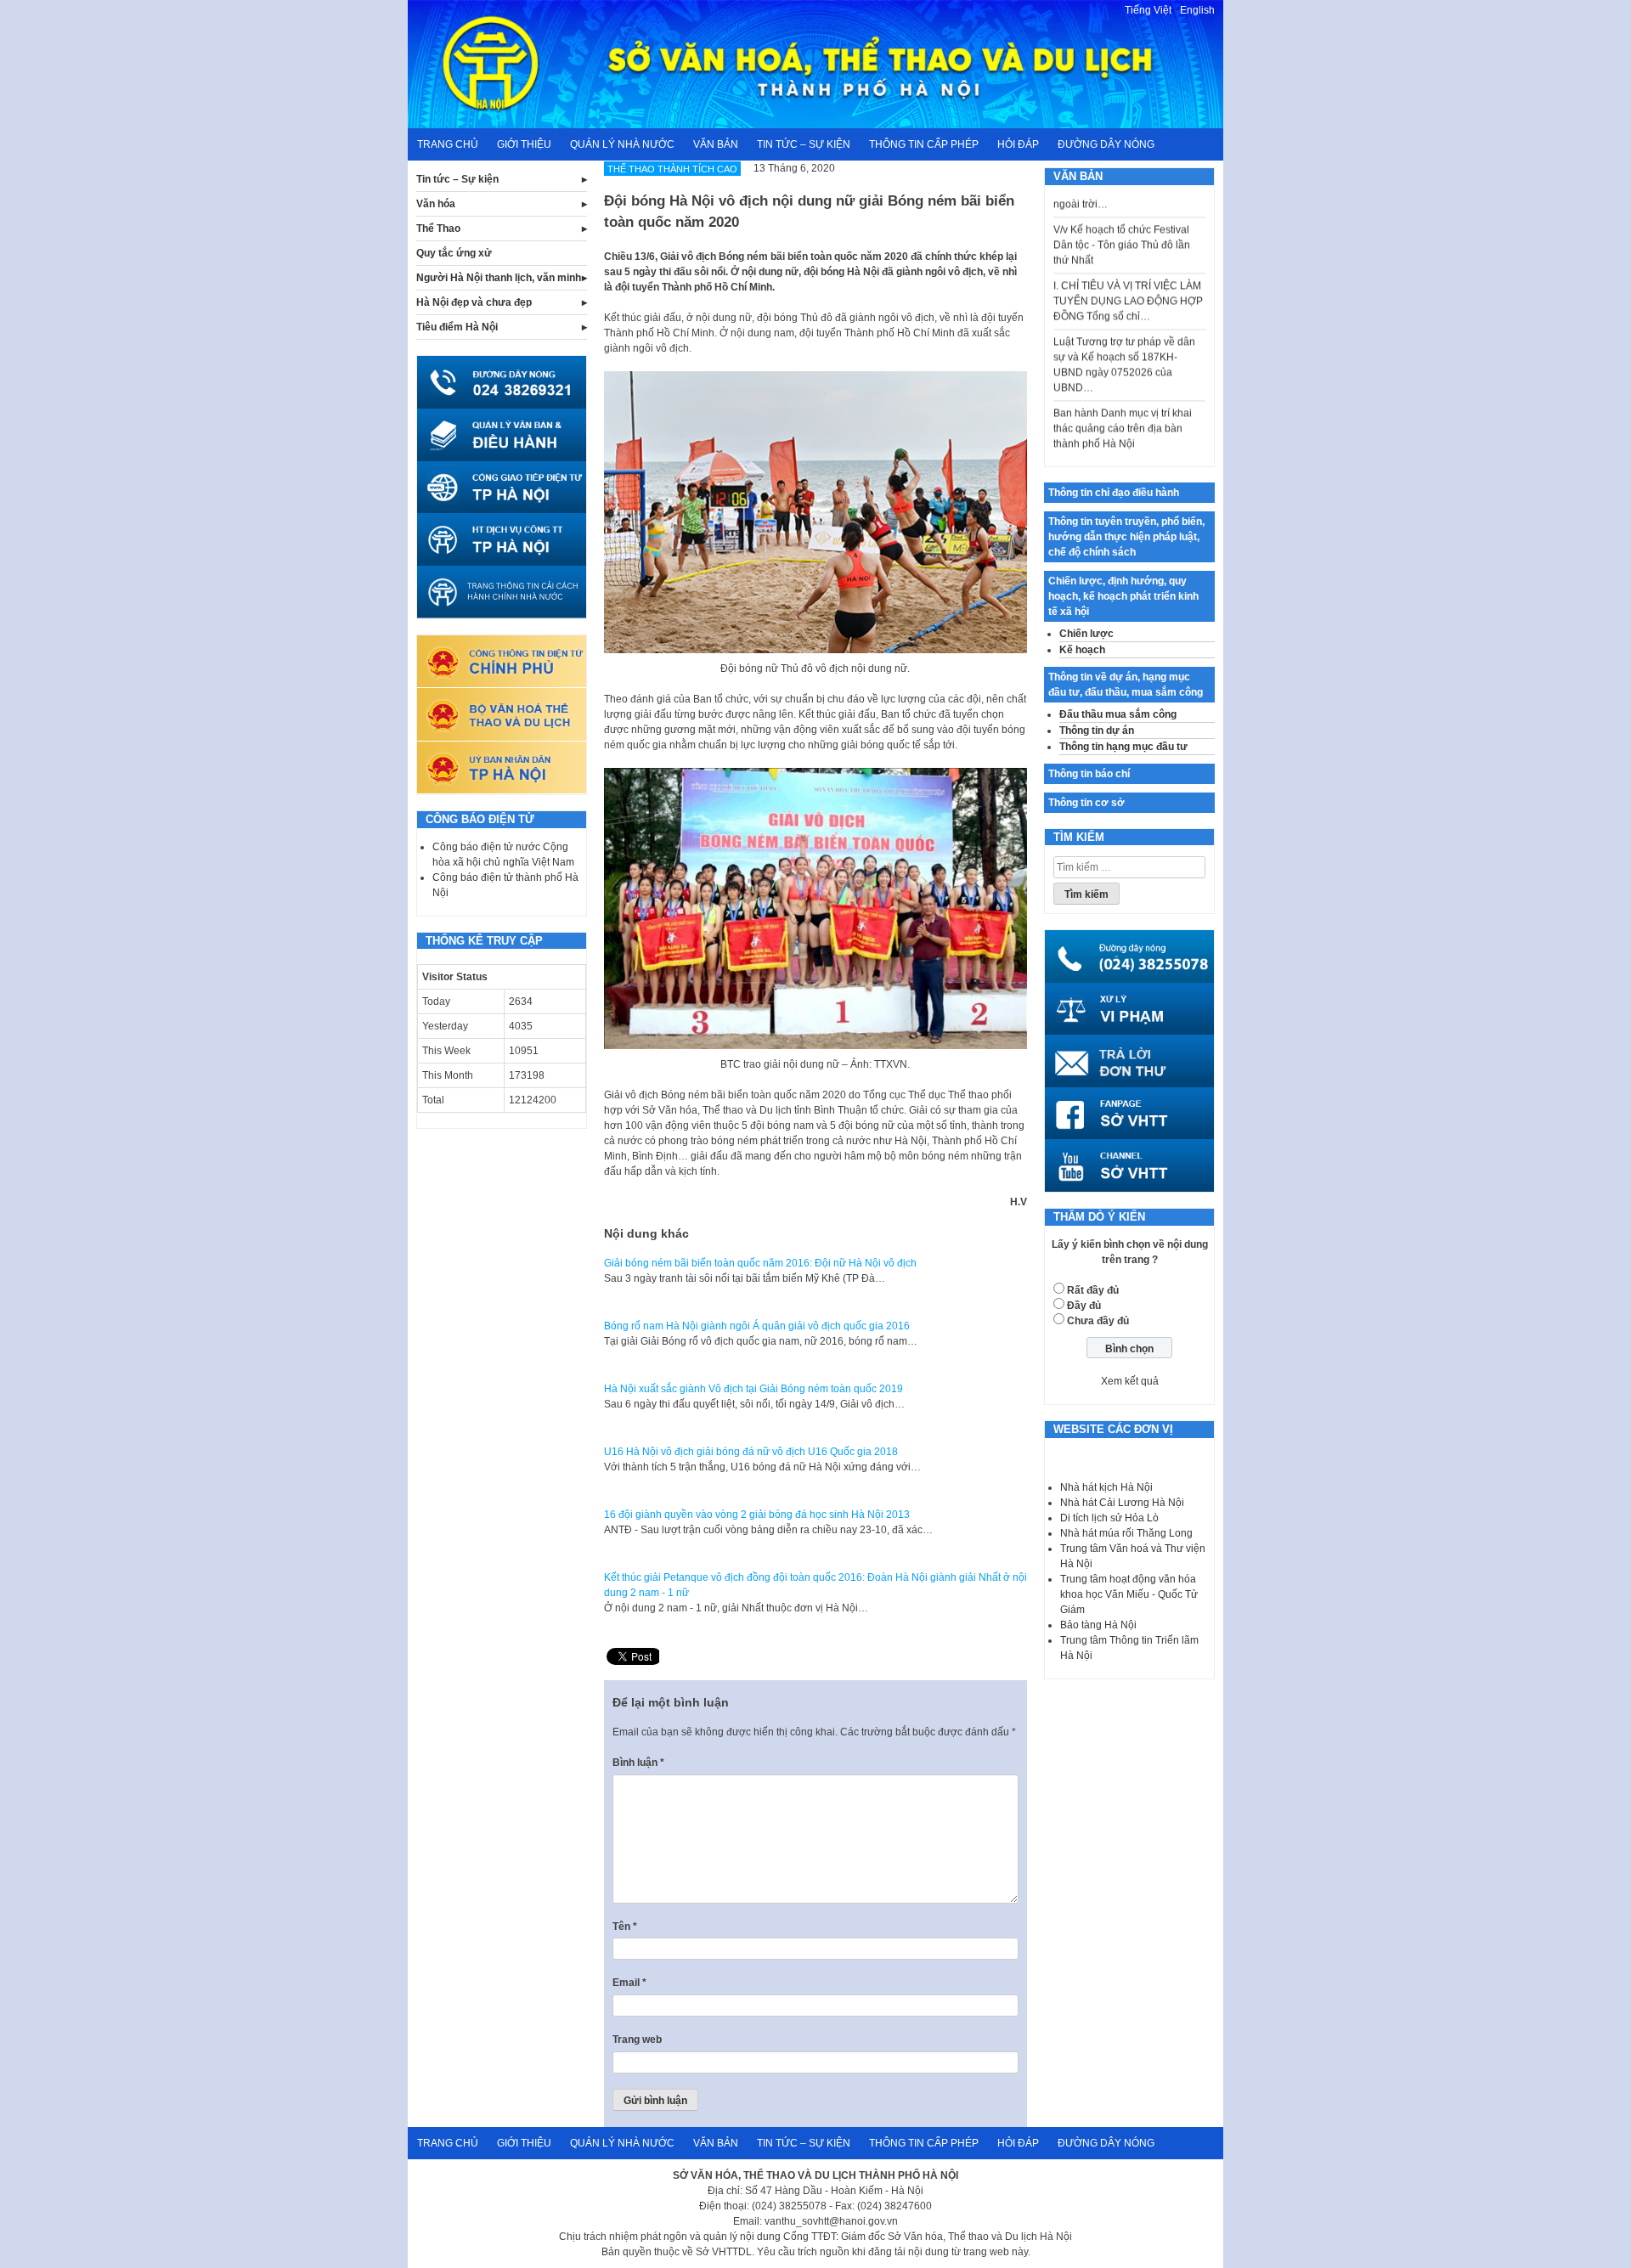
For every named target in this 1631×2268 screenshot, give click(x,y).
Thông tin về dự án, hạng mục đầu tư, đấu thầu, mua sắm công (1126, 685)
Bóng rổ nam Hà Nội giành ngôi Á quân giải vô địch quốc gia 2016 (757, 1326)
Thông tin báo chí (1089, 774)
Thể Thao (438, 228)
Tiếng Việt (1148, 10)
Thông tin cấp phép (924, 144)
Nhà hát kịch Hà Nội (1106, 1487)
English (1197, 10)
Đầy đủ (1084, 1306)
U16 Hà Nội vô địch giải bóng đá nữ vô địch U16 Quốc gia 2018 (751, 1452)
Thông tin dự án (1097, 731)
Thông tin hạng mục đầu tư (1123, 747)
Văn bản (716, 144)
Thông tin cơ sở (1086, 803)
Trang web (637, 2040)
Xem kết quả (1130, 1381)
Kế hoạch (1082, 650)
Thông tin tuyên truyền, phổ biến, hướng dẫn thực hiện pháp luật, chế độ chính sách (1126, 537)
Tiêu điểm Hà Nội (457, 327)
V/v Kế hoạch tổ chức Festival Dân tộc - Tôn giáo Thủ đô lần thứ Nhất (1122, 217)
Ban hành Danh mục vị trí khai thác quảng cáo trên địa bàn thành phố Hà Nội (1123, 401)
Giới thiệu (524, 144)
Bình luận (638, 1763)
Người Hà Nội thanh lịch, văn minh (499, 278)
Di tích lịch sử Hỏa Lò (1109, 1518)
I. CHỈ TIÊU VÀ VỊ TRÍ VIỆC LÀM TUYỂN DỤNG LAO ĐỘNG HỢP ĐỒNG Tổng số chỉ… (1128, 274)
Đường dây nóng (1106, 144)
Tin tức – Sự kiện (804, 144)
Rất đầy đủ (1093, 1290)
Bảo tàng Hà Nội (1098, 1625)
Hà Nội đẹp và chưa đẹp (474, 302)
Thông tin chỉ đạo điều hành (1114, 493)
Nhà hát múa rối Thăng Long (1126, 1533)
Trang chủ (448, 144)
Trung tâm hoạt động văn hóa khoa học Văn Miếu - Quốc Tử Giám (1129, 1594)
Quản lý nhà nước (622, 144)
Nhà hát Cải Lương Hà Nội (1122, 1503)
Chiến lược (1086, 634)
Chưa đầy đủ (1098, 1321)
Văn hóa (436, 204)
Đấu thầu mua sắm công (1118, 714)
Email (629, 1983)
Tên (625, 1927)
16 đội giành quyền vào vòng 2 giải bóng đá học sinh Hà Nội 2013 (757, 1515)
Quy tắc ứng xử (454, 253)
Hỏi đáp (1018, 144)
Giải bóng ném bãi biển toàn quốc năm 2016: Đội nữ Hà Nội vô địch (760, 1263)
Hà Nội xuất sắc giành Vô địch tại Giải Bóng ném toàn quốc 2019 (753, 1389)
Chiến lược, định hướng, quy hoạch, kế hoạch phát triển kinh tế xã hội (1123, 596)
